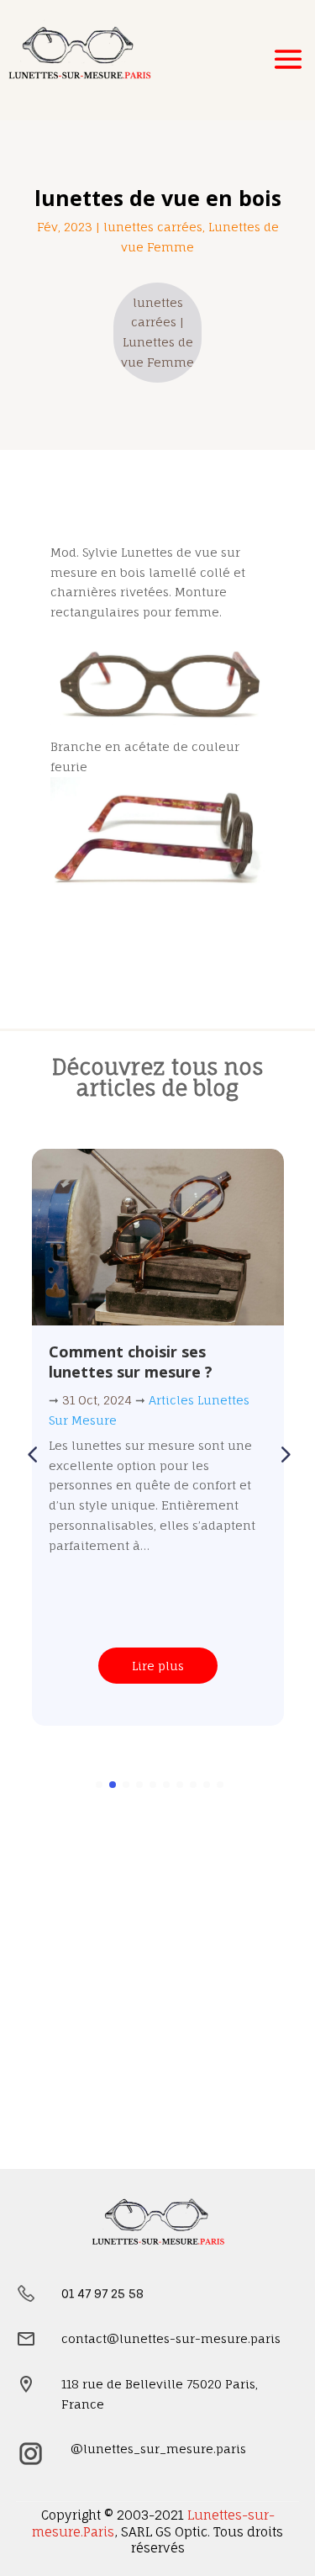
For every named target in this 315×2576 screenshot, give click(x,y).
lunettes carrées (153, 227)
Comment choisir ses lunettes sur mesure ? (131, 1361)
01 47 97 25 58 (102, 2293)
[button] (284, 1454)
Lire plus (158, 1666)
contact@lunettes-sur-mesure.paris (171, 2338)
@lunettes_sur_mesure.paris (158, 2449)
